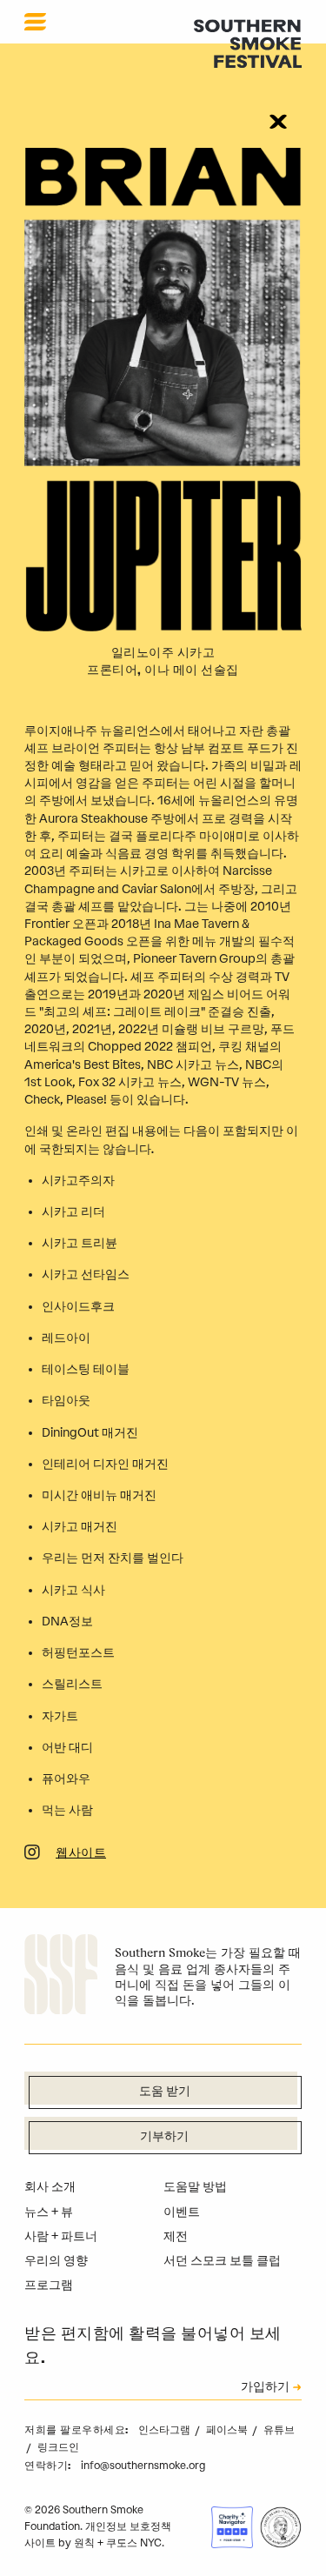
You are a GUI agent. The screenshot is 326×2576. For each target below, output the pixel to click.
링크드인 (58, 2447)
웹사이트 (81, 1854)
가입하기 (265, 2388)
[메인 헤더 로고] (248, 43)
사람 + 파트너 (61, 2236)
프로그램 (49, 2285)
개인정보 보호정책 (128, 2526)
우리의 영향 (56, 2261)
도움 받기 (165, 2092)
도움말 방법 (195, 2187)
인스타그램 (166, 2430)
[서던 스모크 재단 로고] (61, 1977)
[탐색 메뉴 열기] (35, 22)
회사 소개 (50, 2187)
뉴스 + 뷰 (49, 2212)
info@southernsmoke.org (143, 2466)
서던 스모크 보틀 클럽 (222, 2261)
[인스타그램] (32, 1855)
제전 (176, 2236)
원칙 (84, 2543)
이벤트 (182, 2212)
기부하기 (164, 2137)
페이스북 (228, 2430)
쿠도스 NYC (134, 2543)
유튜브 (279, 2430)
